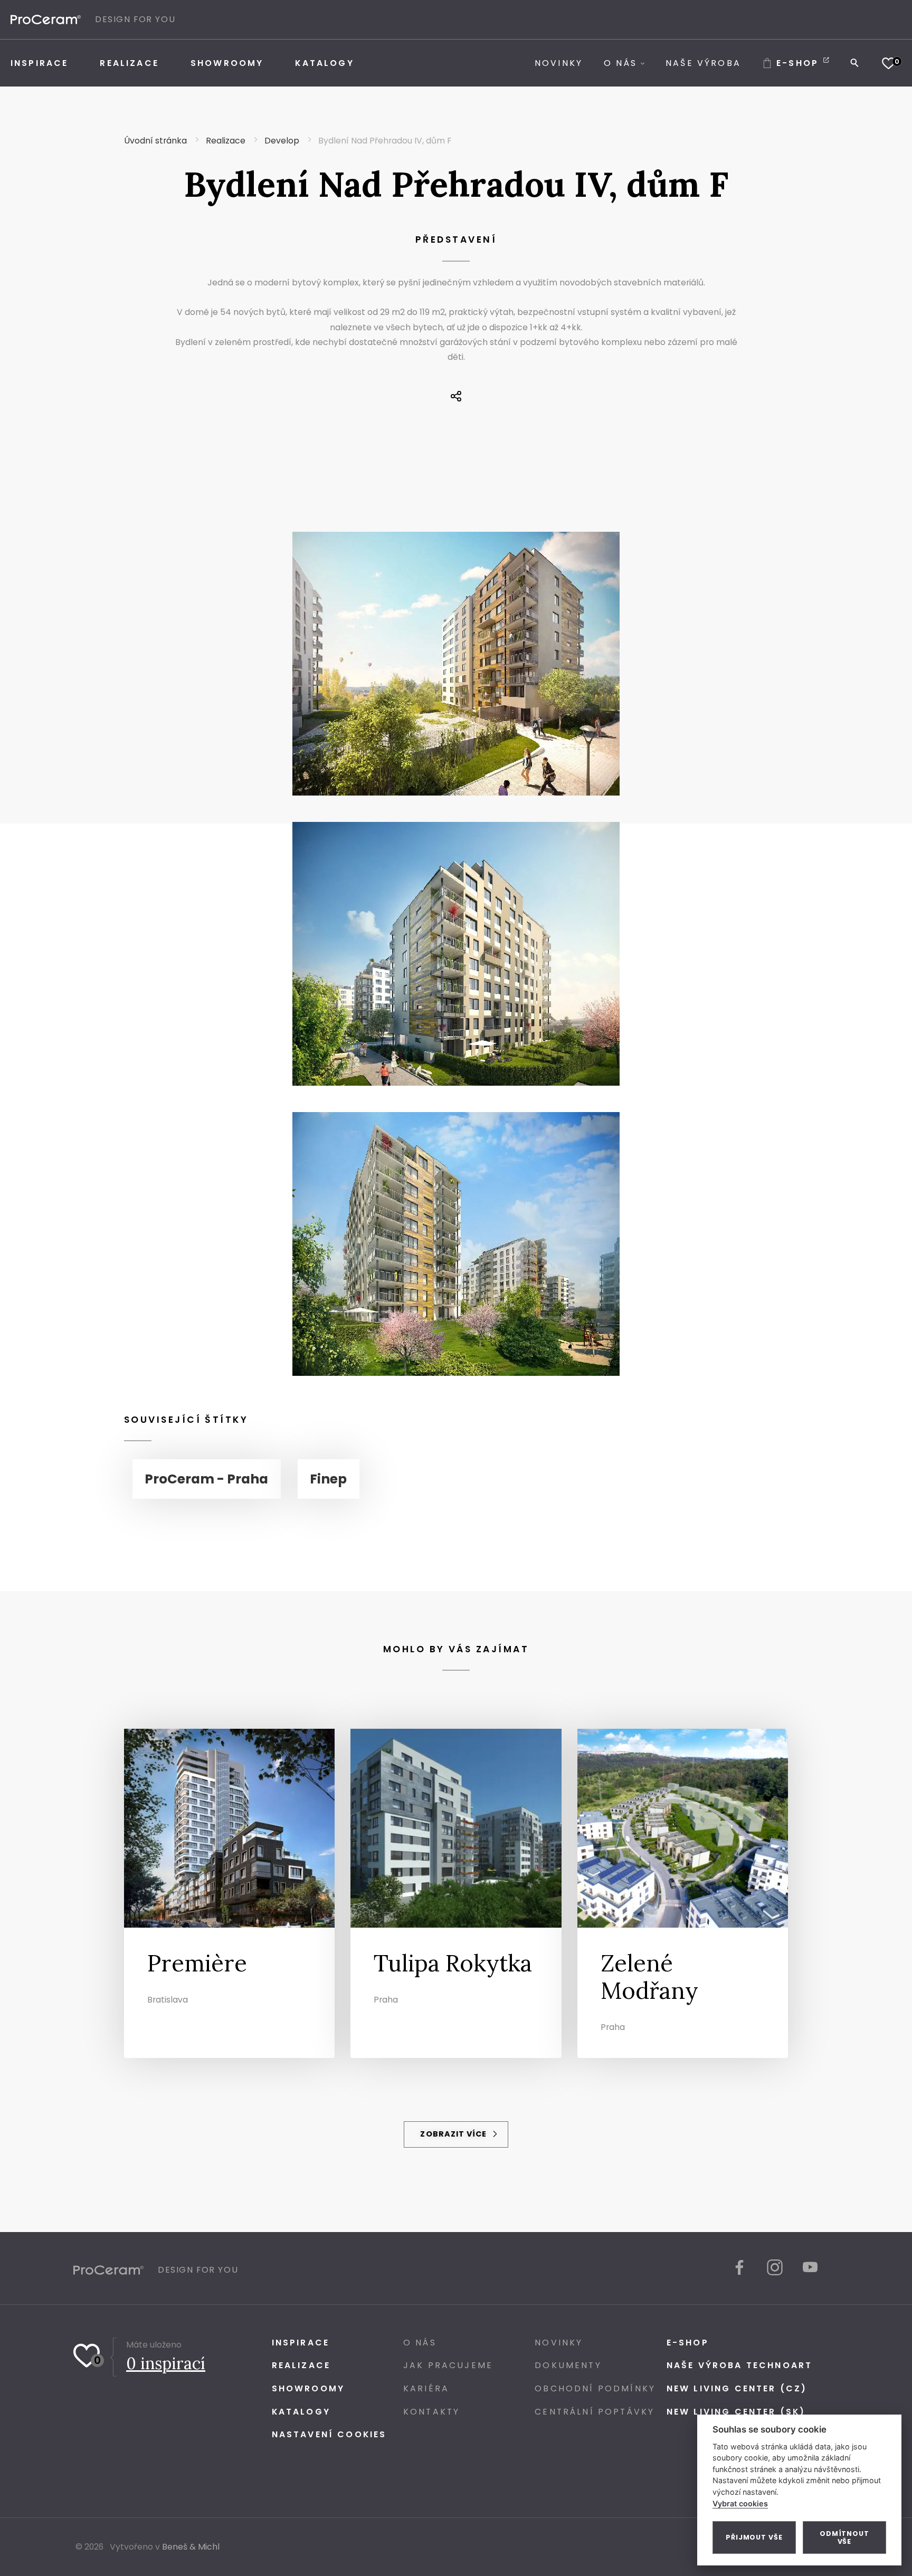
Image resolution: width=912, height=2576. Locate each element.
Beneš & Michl (191, 2547)
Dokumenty (568, 2365)
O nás (420, 2343)
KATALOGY (301, 2412)
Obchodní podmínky (595, 2388)
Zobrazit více (454, 2134)
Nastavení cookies (329, 2434)
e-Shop (688, 2343)
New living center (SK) (736, 2412)
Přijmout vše (754, 2537)
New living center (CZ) (737, 2388)
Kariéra (426, 2388)
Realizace (301, 2365)
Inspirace (301, 2343)
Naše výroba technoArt (739, 2365)
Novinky (559, 2343)
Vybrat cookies (740, 2503)
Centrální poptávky (595, 2412)
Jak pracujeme (448, 2365)
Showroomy (308, 2388)
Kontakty (431, 2412)
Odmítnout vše (844, 2537)
